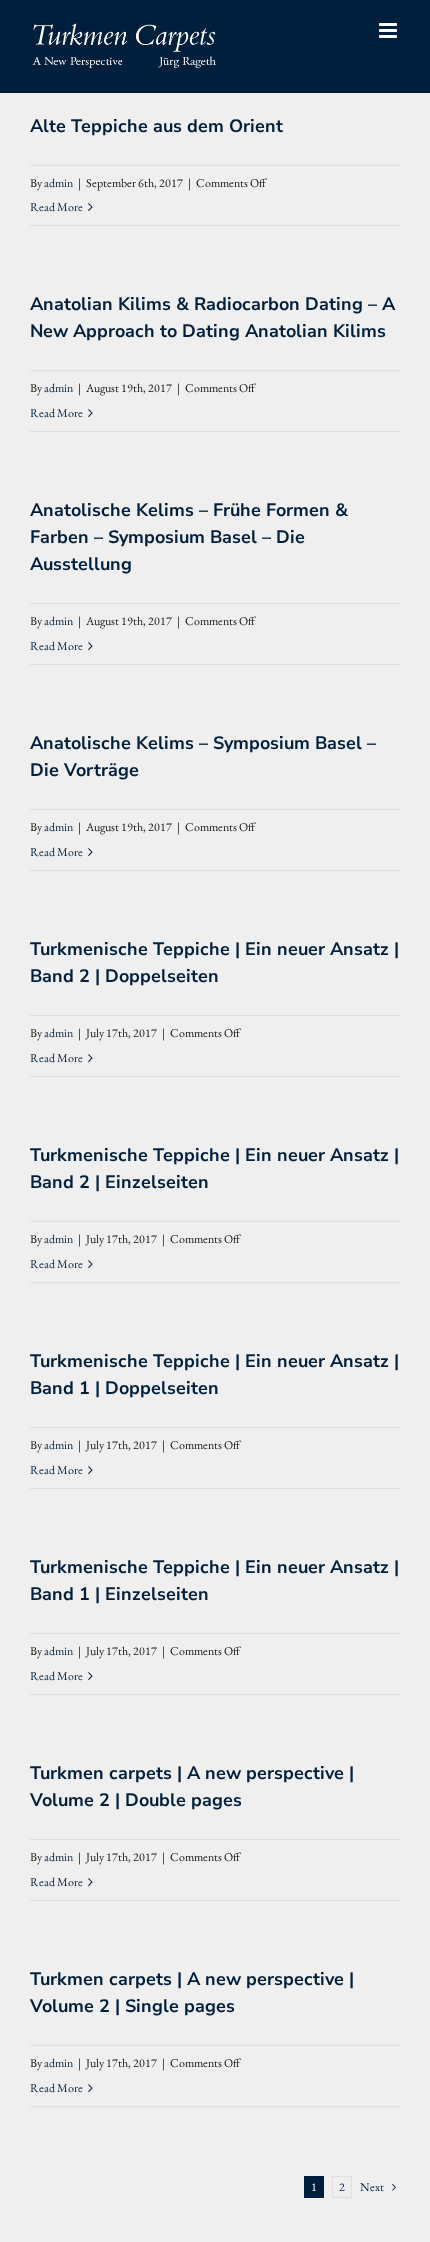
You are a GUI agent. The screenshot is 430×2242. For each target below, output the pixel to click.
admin (58, 183)
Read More (56, 207)
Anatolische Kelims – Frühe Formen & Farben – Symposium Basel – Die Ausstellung (189, 537)
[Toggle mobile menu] (389, 30)
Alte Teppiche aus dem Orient (156, 126)
